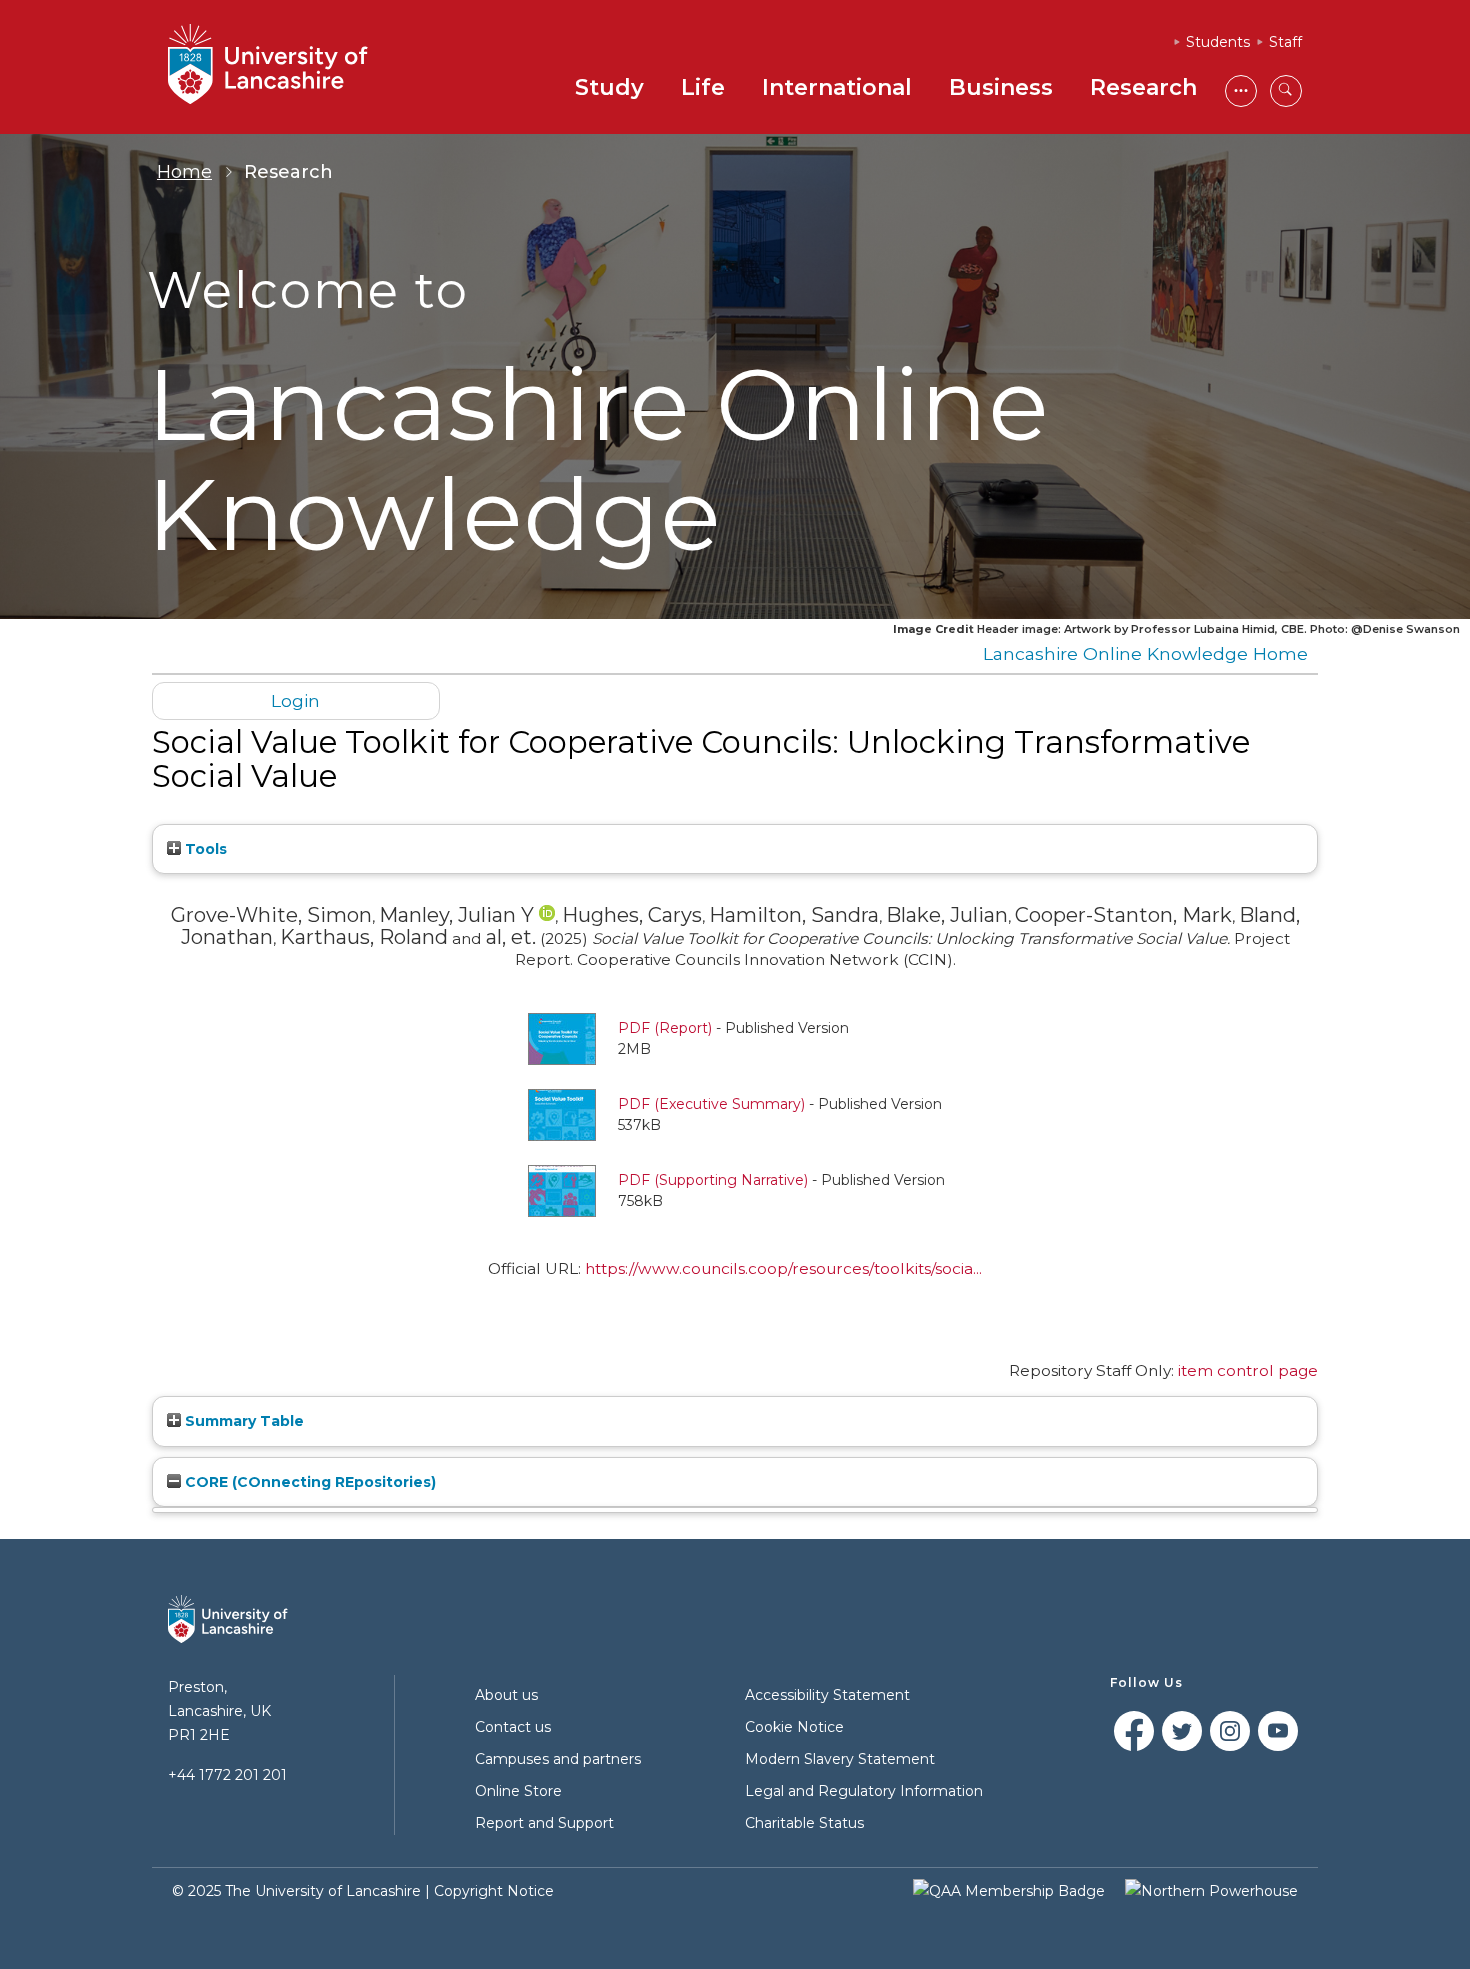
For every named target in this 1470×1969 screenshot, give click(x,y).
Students (1218, 42)
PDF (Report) (665, 1028)
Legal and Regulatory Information (864, 1791)
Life (703, 87)
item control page (1248, 1370)
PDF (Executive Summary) (711, 1104)
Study (609, 87)
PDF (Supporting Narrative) (713, 1180)
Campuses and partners (558, 1759)
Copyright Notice (494, 1891)
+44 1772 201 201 (227, 1775)
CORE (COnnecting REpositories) (308, 1482)
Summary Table (242, 1421)
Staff (1285, 42)
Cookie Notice (794, 1727)
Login (295, 700)
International (837, 87)
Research (1143, 87)
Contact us (513, 1727)
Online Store (518, 1791)
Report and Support (544, 1823)
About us (506, 1695)
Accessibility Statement (827, 1695)
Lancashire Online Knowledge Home (1145, 653)
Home (184, 172)
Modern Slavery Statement (840, 1759)
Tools (204, 849)
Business (1001, 87)
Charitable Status (804, 1823)
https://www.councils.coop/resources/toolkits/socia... (783, 1268)
